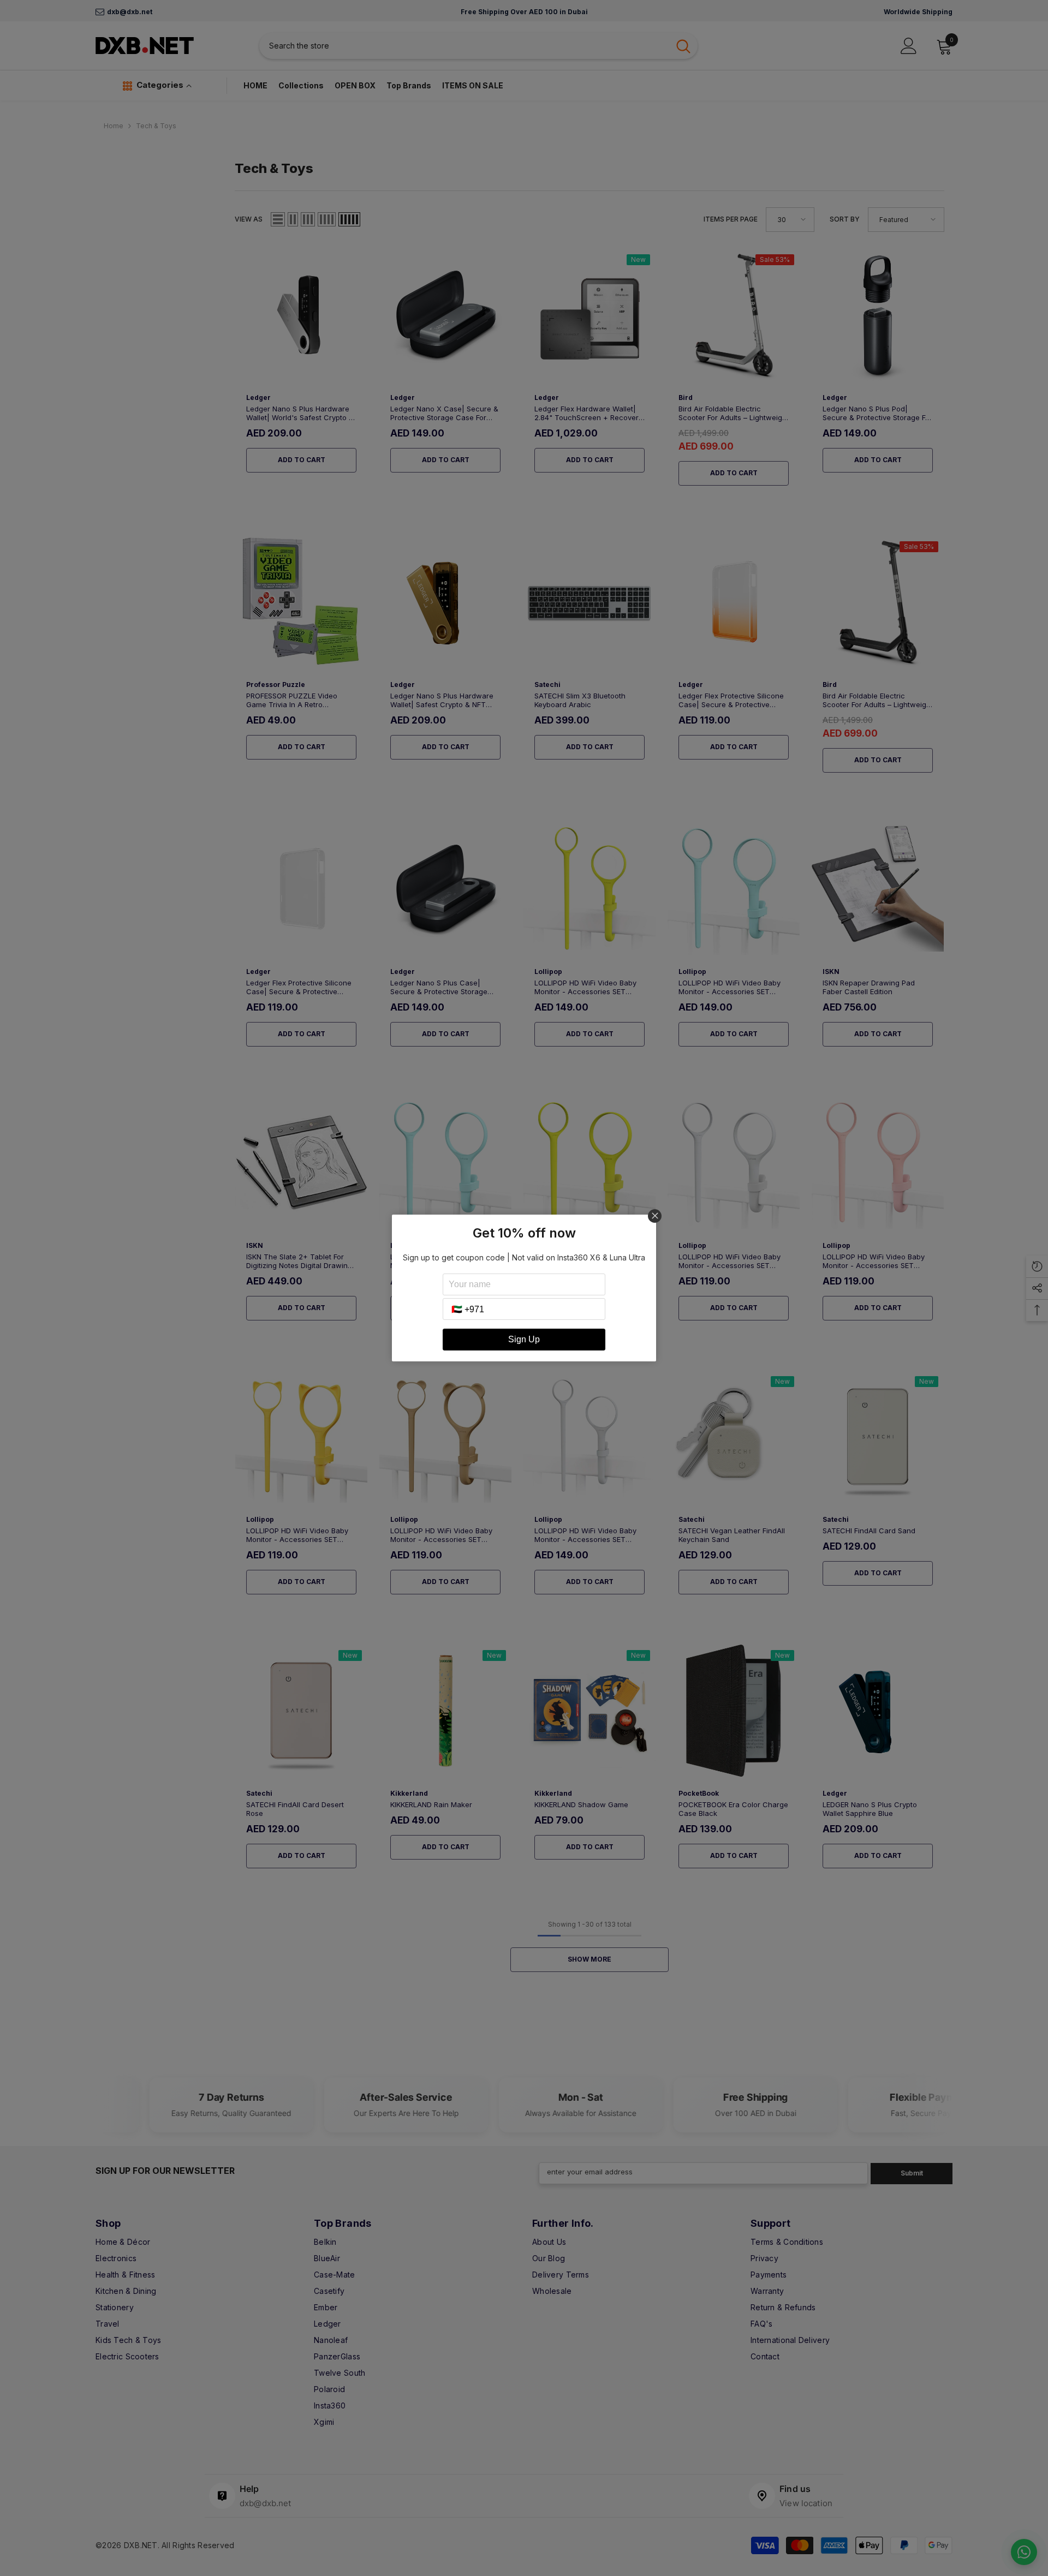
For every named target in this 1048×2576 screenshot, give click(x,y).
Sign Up (524, 1339)
